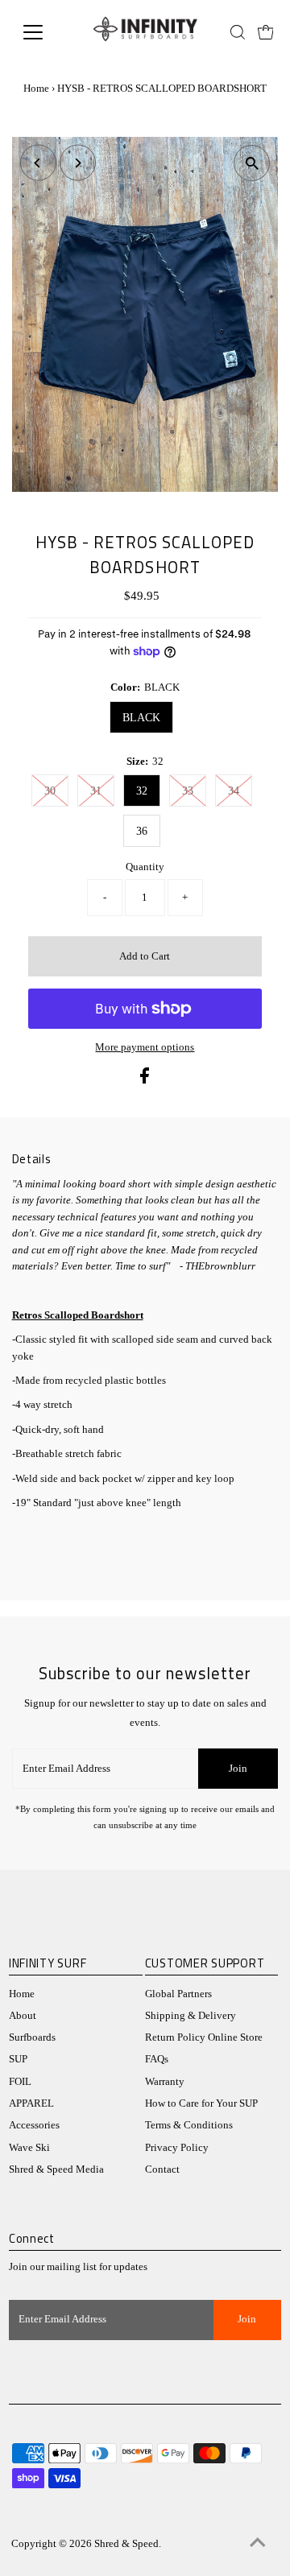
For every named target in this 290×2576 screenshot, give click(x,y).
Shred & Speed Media (56, 2169)
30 (50, 791)
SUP (18, 2059)
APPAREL (31, 2103)
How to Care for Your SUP (201, 2103)
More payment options (145, 1047)
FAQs (157, 2059)
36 (142, 831)
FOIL (20, 2082)
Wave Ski (29, 2148)
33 (188, 791)
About (23, 2016)
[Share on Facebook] (145, 1080)
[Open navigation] (43, 32)
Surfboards (32, 2037)
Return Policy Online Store (204, 2037)
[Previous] (38, 163)
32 (142, 791)
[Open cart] (266, 32)
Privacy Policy (177, 2148)
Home (36, 88)
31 (96, 791)
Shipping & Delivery (191, 2016)
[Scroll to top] (258, 2544)
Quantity (145, 867)
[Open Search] (238, 32)
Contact (162, 2169)
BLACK (141, 718)
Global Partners (178, 1994)
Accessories (34, 2125)
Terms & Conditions (189, 2125)
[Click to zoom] (252, 163)
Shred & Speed (126, 2544)
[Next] (78, 163)
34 (234, 791)
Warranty (165, 2082)
